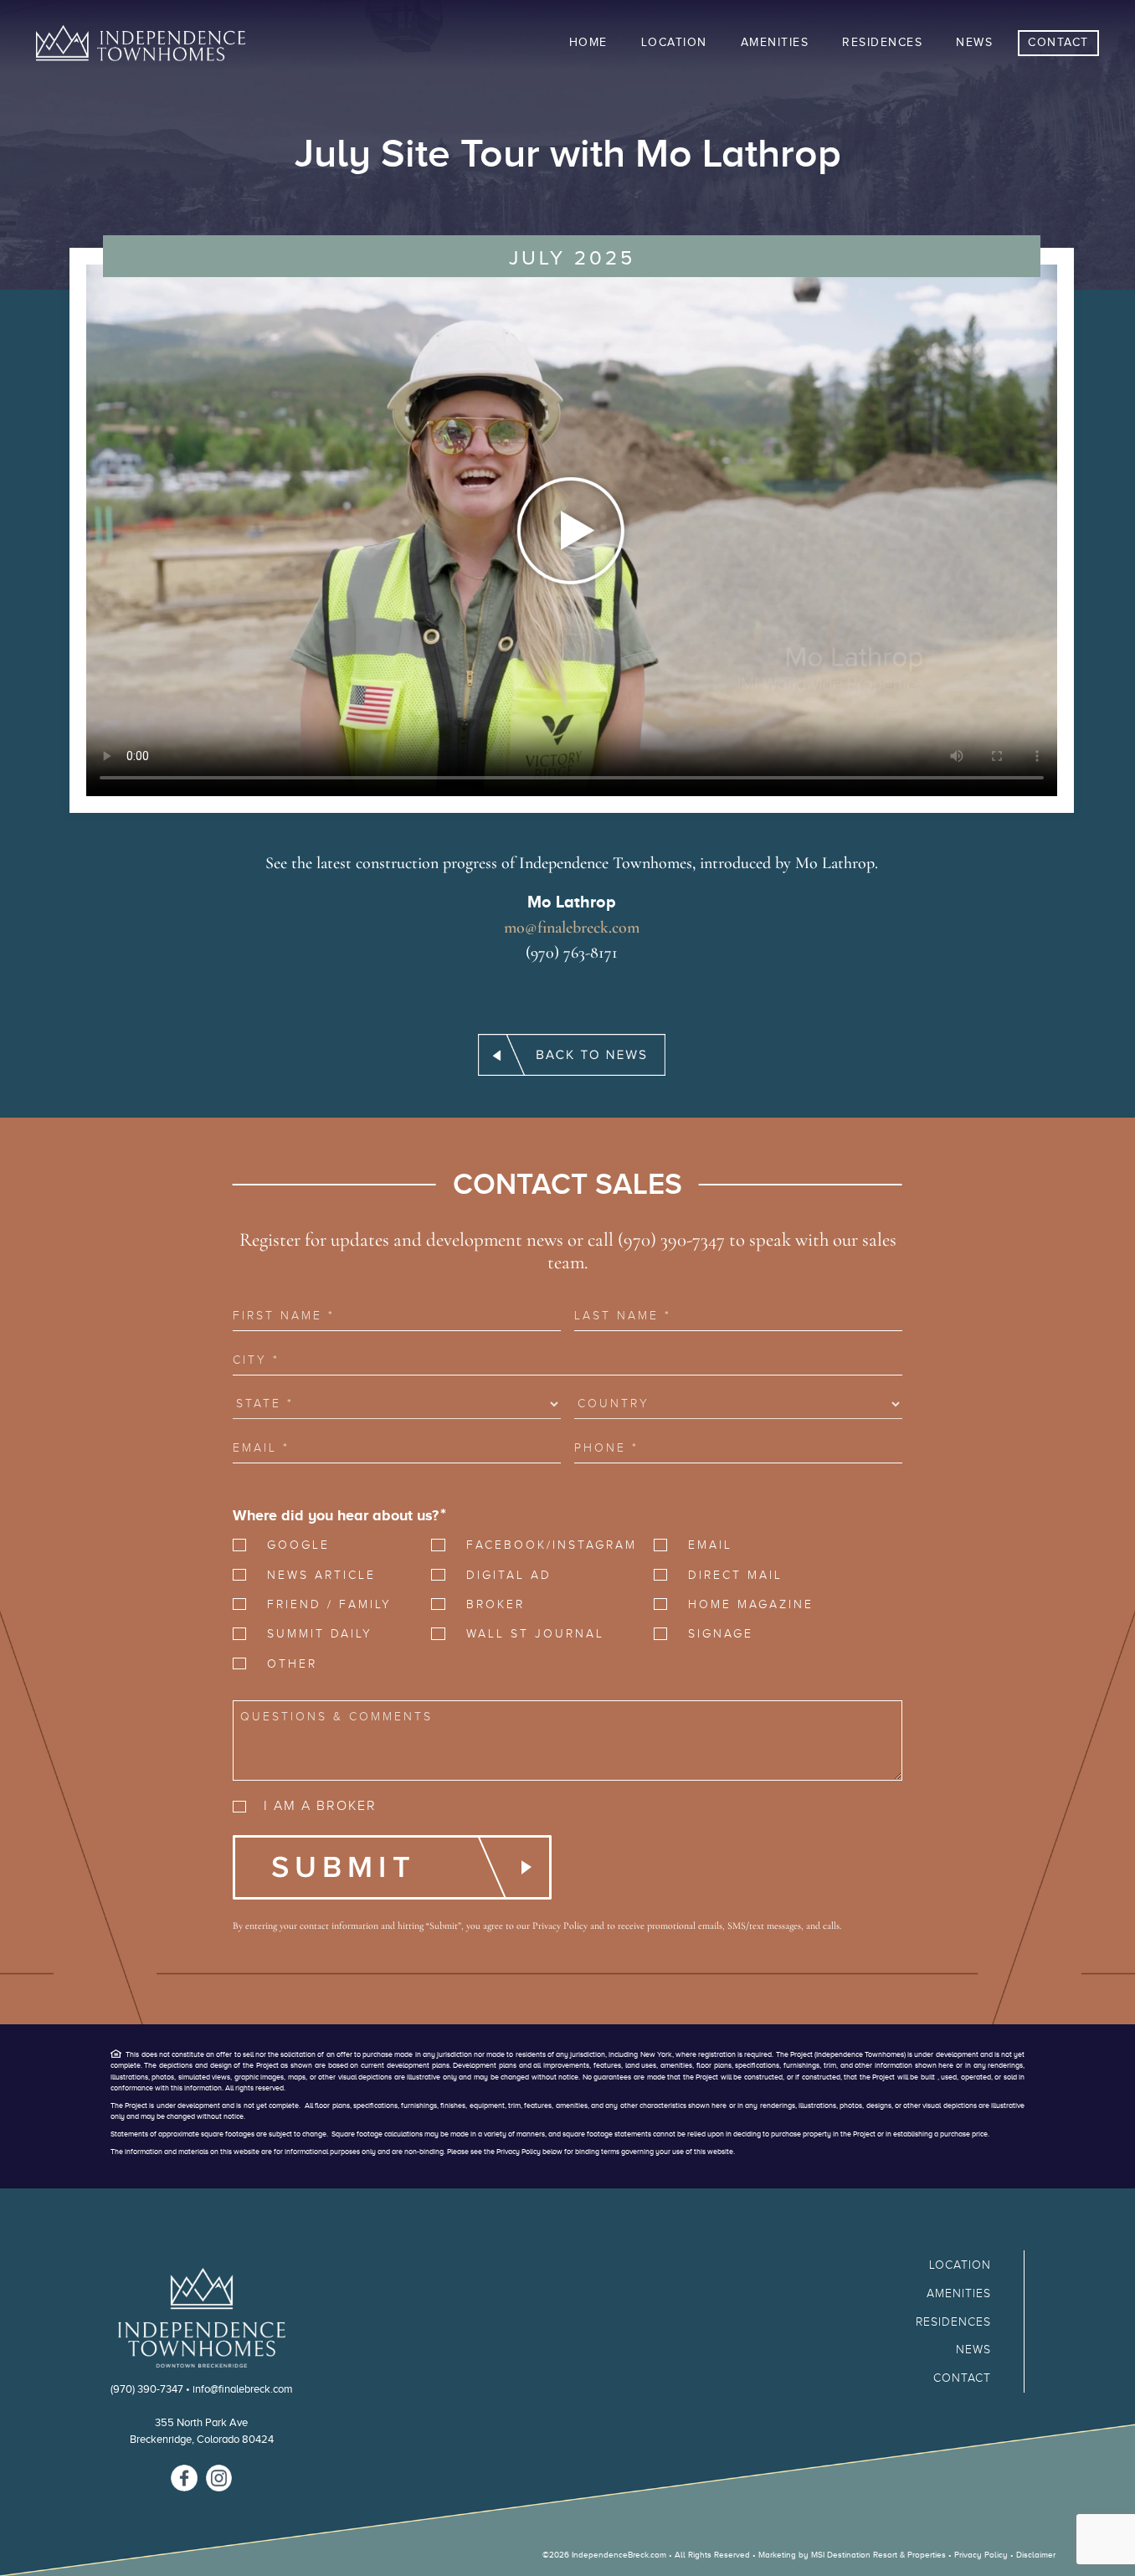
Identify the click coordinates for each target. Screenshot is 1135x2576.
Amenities (959, 2293)
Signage (721, 1634)
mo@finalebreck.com (572, 928)
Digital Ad (509, 1575)
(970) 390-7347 (147, 2389)
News (973, 2350)
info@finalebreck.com (243, 2389)
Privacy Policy (560, 1926)
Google (298, 1545)
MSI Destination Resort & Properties (878, 2555)
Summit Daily (320, 1634)
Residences (953, 2322)
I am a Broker (320, 1806)
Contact (962, 2378)
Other (292, 1664)
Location (960, 2265)
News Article (321, 1575)
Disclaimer (1036, 2555)
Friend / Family (329, 1604)
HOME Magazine (751, 1604)
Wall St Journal (535, 1634)
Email (710, 1545)
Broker (496, 1604)
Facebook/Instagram (544, 1545)
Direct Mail (735, 1575)
